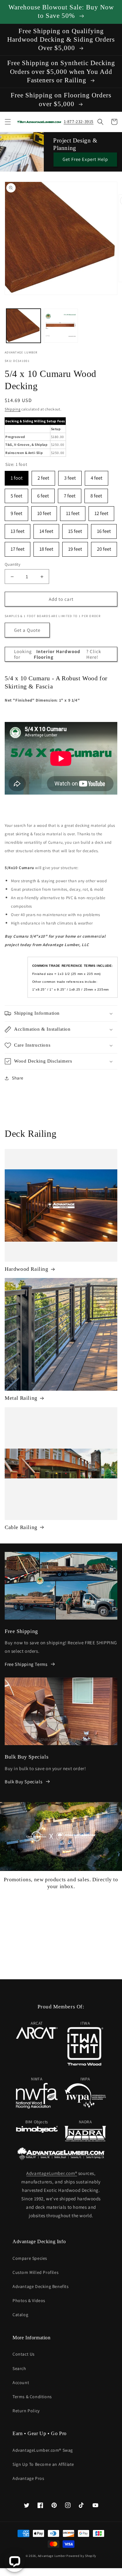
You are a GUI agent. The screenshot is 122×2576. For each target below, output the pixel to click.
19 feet (75, 547)
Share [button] (18, 1078)
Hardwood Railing (27, 1269)
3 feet (70, 476)
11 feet (73, 511)
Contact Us (24, 2354)
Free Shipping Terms (26, 1664)
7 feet (70, 494)
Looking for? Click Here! (58, 654)
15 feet (75, 529)
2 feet (43, 476)
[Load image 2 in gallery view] (61, 326)
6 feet (43, 494)
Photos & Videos (29, 2300)
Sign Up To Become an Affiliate (43, 2464)
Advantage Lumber (52, 2556)
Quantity (13, 564)
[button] (8, 122)
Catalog (20, 2315)
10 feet (44, 511)
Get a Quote (27, 630)
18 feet (46, 547)
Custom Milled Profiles (36, 2272)
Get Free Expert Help (85, 159)
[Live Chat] (15, 2561)
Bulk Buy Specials (23, 1782)
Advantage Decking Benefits (41, 2286)
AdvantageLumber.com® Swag (43, 2450)
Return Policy (26, 2411)
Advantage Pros (28, 2478)
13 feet (18, 529)
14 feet (46, 529)
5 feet (16, 494)
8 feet (96, 494)
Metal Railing (21, 1398)
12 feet (101, 511)
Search (19, 2368)
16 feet (104, 529)
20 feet (104, 547)
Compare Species (30, 2258)
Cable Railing (21, 1527)
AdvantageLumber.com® (52, 2173)
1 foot (17, 476)
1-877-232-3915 (79, 121)
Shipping (13, 409)
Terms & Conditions (32, 2397)
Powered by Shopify (81, 2556)
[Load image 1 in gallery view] (23, 326)
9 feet (16, 511)
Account (21, 2383)
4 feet (97, 476)
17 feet (18, 547)
